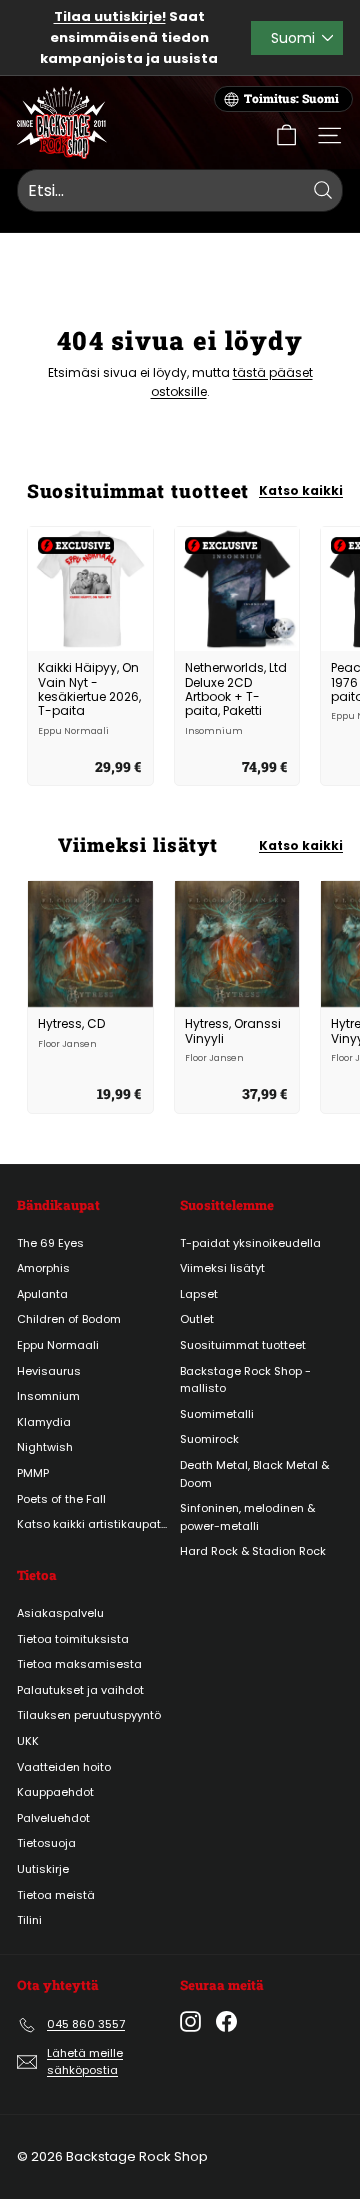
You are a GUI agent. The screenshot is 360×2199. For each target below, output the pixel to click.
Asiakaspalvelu (60, 1613)
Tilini (29, 1920)
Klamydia (44, 1422)
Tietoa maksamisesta (79, 1664)
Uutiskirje (43, 1869)
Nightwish (45, 1447)
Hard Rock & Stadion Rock (253, 1551)
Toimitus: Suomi (291, 98)
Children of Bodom (69, 1319)
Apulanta (42, 1294)
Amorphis (43, 1268)
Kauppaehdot (55, 1792)
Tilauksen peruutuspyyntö (89, 1715)
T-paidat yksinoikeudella (250, 1243)
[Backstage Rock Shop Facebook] (226, 2021)
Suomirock (209, 1439)
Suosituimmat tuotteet (243, 1345)
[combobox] (180, 191)
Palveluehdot (53, 1818)
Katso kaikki (301, 490)
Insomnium (48, 1396)
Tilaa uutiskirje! (110, 16)
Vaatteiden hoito (64, 1767)
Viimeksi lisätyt (222, 1268)
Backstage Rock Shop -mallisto (245, 1380)
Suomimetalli (217, 1414)
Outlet (197, 1319)
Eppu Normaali (58, 1345)
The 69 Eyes (50, 1243)
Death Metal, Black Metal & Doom (254, 1474)
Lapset (199, 1294)
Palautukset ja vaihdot (80, 1690)
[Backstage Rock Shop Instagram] (190, 2021)
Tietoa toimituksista (73, 1639)
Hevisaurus (49, 1371)
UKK (28, 1741)
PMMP (33, 1473)
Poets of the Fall (61, 1499)
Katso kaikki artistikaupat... (92, 1524)
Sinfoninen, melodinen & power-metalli (247, 1517)
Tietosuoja (46, 1843)
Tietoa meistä (56, 1895)
